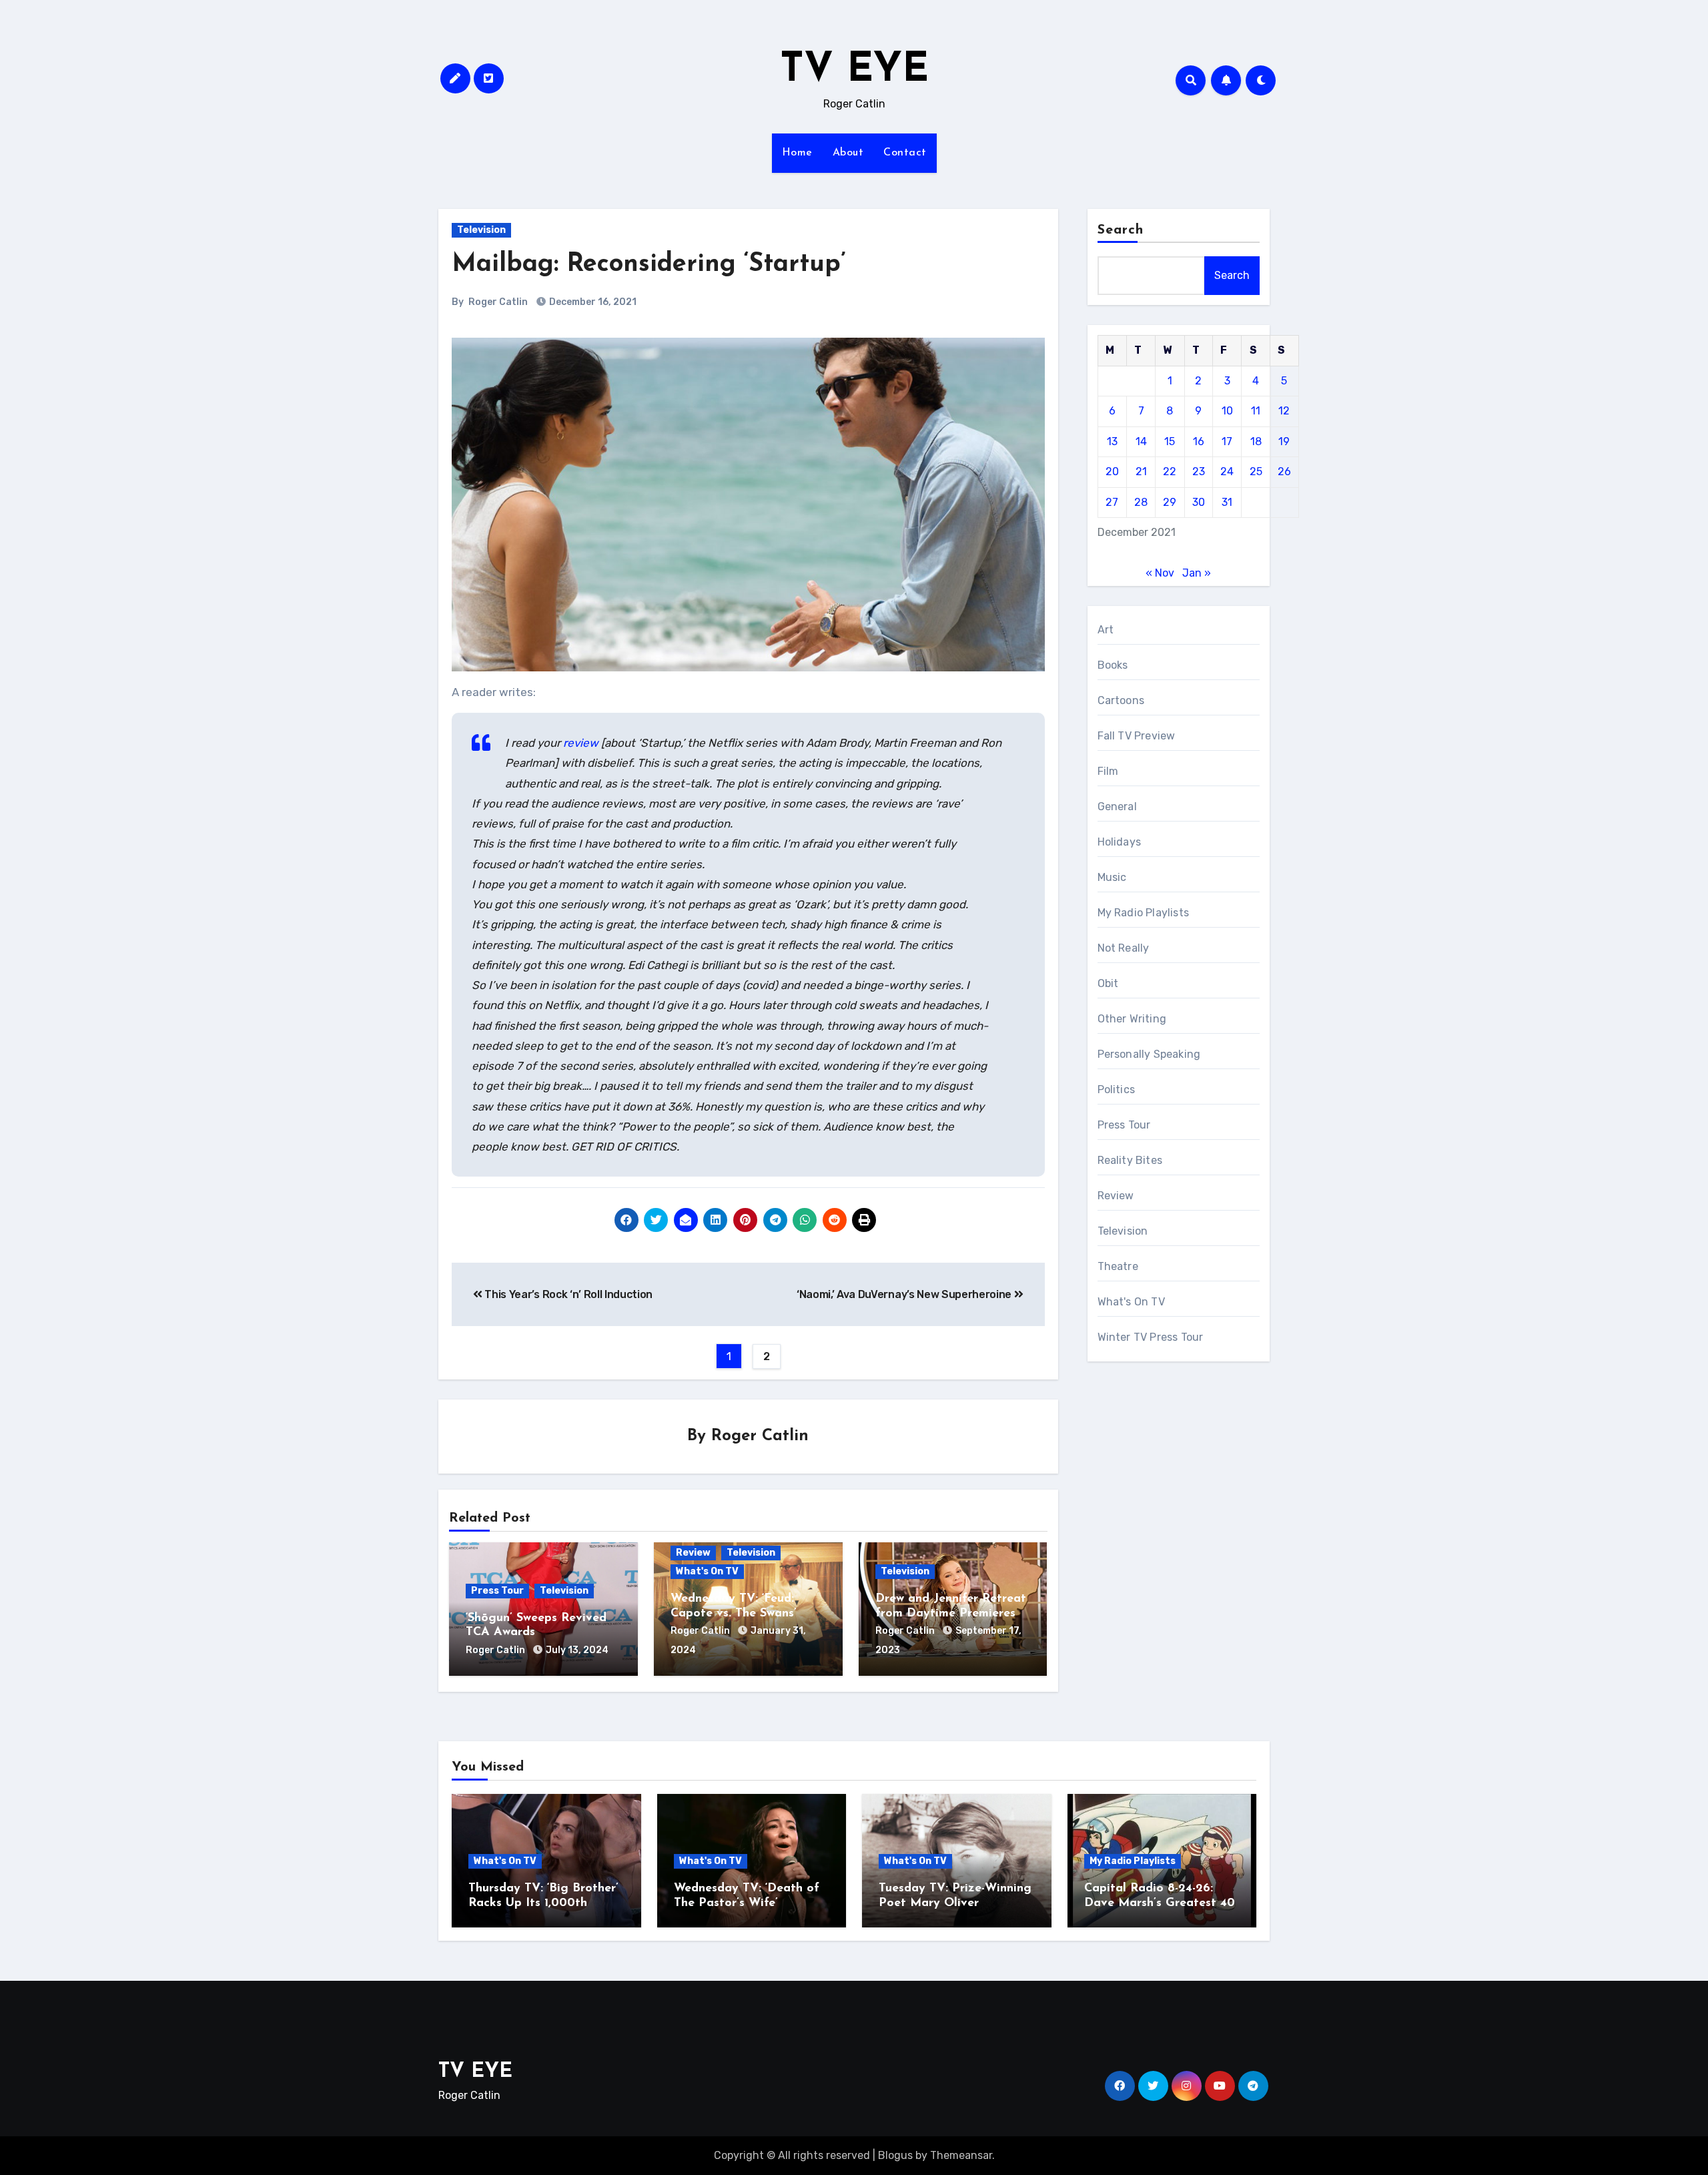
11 (1256, 411)
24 (1227, 472)
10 (1227, 411)
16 (1199, 441)
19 (1284, 441)
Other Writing (1132, 1019)
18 (1256, 441)
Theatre (1118, 1266)
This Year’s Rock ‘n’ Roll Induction (567, 1294)
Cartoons (1121, 700)
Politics (1117, 1090)
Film (1108, 771)
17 (1227, 441)
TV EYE (854, 71)
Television (481, 230)
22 (1170, 472)
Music (1112, 877)
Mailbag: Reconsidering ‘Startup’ (649, 265)
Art (1106, 630)
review (581, 743)
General (1117, 807)
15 (1170, 441)
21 (1141, 472)
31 (1227, 502)
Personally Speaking (1149, 1054)
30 (1199, 502)
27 (1112, 502)
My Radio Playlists (1144, 913)
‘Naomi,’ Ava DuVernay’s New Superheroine (905, 1294)
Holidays (1120, 842)
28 (1141, 502)
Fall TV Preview (1137, 736)
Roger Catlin (498, 302)
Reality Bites (1130, 1160)
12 (1284, 411)
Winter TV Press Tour (1151, 1337)
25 (1256, 472)
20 (1112, 472)
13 (1112, 441)
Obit (1108, 983)
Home (797, 153)
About (848, 153)
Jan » (1197, 573)
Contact (905, 153)
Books (1113, 665)
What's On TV (707, 1571)
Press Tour (497, 1591)
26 (1284, 472)
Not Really (1124, 948)
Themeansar (961, 2155)
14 (1141, 441)
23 (1199, 472)
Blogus (895, 2155)
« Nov (1160, 573)
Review (693, 1553)
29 (1170, 502)
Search (1121, 230)
